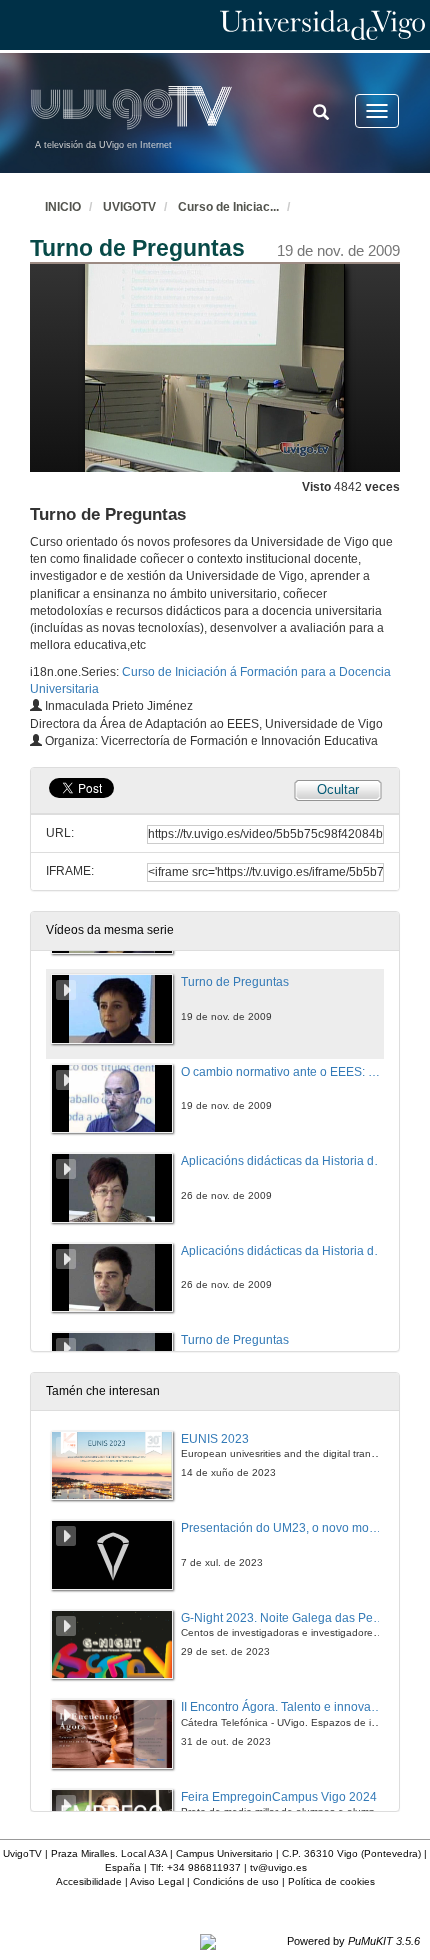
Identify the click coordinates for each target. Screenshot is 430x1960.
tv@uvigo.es (278, 1867)
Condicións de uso (236, 1881)
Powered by (353, 1941)
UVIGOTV (129, 207)
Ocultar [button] (338, 789)
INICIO (63, 207)
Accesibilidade (89, 1881)
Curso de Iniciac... (228, 207)
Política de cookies (331, 1881)
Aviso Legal (157, 1881)
